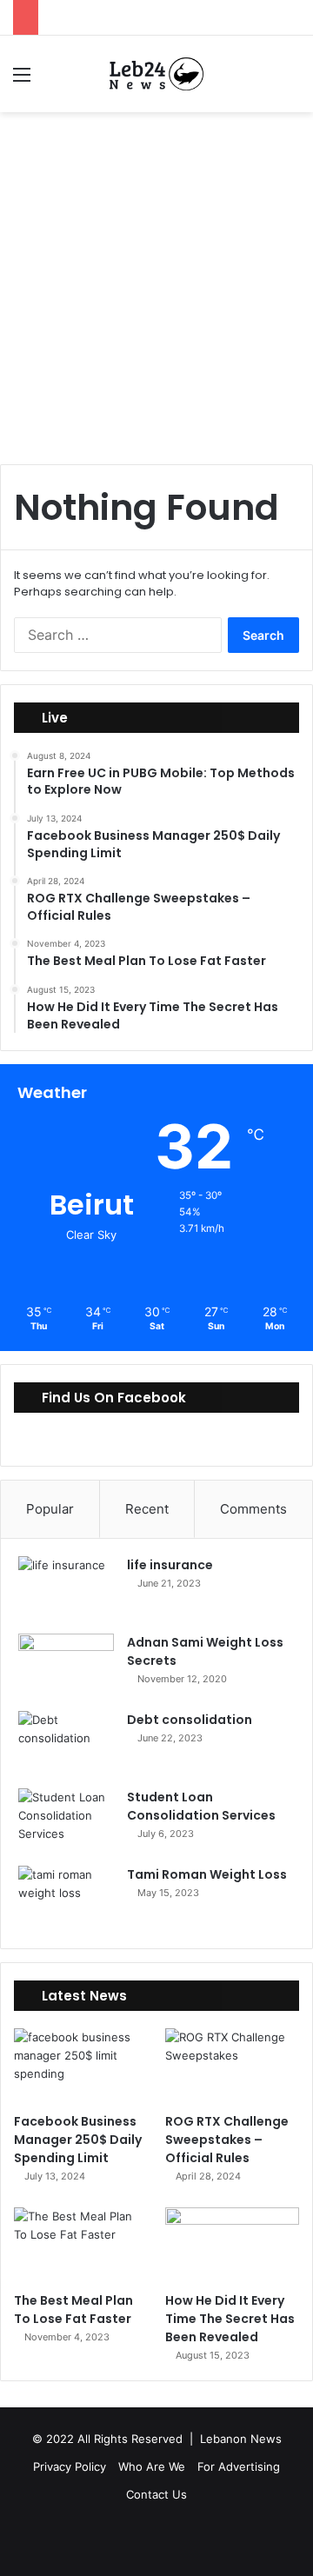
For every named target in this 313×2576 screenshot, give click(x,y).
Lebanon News (241, 2439)
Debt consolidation (190, 1720)
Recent (147, 1509)
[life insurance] (66, 1589)
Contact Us (156, 2494)
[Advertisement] (156, 295)
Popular (50, 1509)
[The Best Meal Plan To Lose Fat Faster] (81, 2245)
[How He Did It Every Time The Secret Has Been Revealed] (232, 2245)
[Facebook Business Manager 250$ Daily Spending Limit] (81, 2066)
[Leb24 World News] (156, 74)
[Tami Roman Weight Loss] (66, 1898)
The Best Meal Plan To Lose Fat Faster (73, 2310)
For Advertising (239, 2466)
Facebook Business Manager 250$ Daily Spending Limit (78, 2140)
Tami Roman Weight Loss (207, 1874)
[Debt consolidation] (66, 1744)
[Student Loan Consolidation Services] (66, 1821)
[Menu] (22, 80)
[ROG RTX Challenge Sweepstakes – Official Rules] (232, 2066)
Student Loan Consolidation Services (201, 1806)
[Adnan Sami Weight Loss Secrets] (66, 1666)
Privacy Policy (70, 2466)
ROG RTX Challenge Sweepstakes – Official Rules (227, 2140)
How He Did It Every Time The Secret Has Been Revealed (230, 2319)
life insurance (170, 1565)
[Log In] (52, 80)
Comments (253, 1509)
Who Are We (152, 2466)
